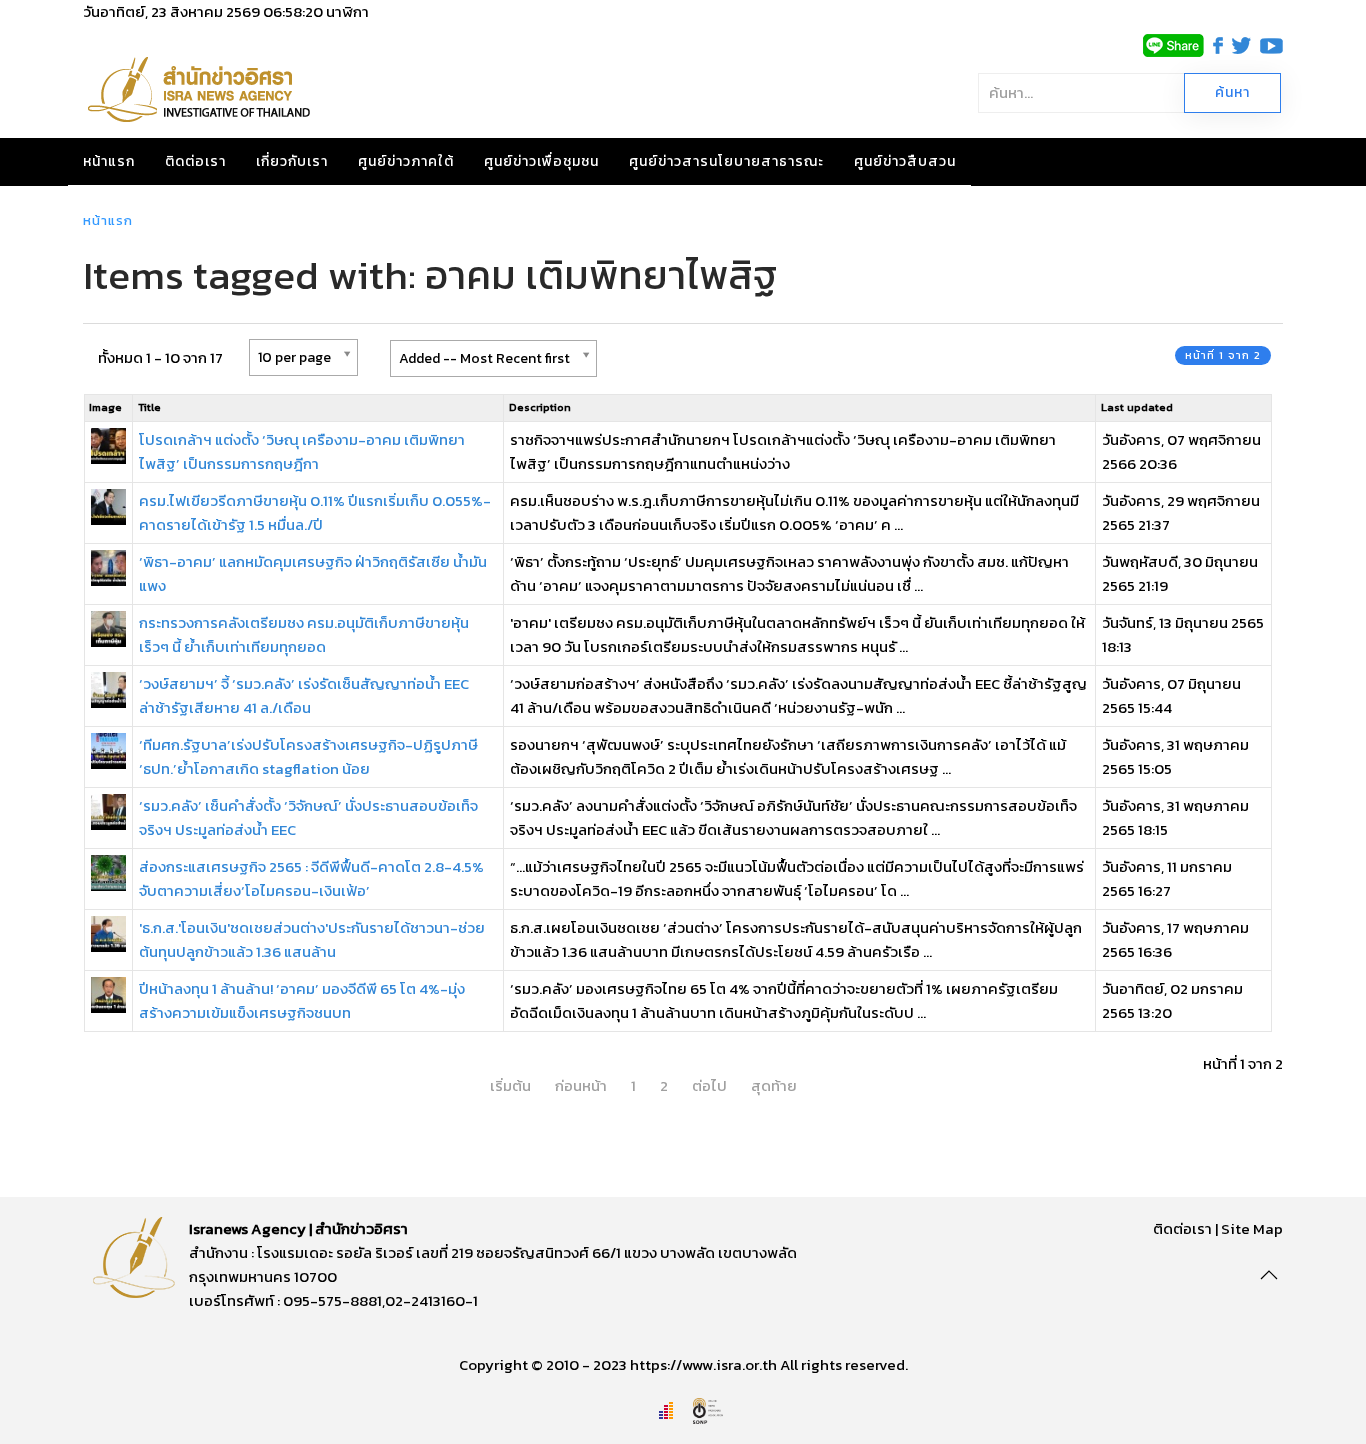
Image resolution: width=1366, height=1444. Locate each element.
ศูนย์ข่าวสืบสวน (905, 161)
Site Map (1252, 1228)
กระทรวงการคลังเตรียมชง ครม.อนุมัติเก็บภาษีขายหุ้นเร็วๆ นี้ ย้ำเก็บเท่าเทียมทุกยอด (304, 634)
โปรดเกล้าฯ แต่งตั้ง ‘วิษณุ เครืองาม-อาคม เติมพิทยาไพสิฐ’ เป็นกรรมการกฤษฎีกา (302, 451)
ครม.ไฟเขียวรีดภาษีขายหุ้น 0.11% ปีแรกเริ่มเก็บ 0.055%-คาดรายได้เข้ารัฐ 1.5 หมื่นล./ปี (315, 512)
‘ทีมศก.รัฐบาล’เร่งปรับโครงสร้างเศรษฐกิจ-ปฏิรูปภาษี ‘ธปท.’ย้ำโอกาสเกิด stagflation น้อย (308, 756)
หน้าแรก (109, 161)
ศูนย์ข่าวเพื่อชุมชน (541, 161)
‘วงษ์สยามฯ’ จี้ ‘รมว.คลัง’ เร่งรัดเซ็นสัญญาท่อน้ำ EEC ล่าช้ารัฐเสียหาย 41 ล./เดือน (304, 695)
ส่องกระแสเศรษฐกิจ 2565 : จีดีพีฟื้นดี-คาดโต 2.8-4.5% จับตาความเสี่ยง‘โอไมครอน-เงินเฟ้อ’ (311, 878)
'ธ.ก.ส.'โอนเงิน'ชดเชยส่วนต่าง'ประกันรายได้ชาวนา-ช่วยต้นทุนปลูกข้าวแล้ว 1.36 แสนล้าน (312, 939)
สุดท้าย (774, 1085)
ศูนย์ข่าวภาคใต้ (406, 161)
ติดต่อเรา (195, 161)
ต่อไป (709, 1085)
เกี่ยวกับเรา (292, 161)
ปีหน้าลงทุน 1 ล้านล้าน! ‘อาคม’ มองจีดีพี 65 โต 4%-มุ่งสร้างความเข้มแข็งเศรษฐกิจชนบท (302, 1000)
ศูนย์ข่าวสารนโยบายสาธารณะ (726, 161)
